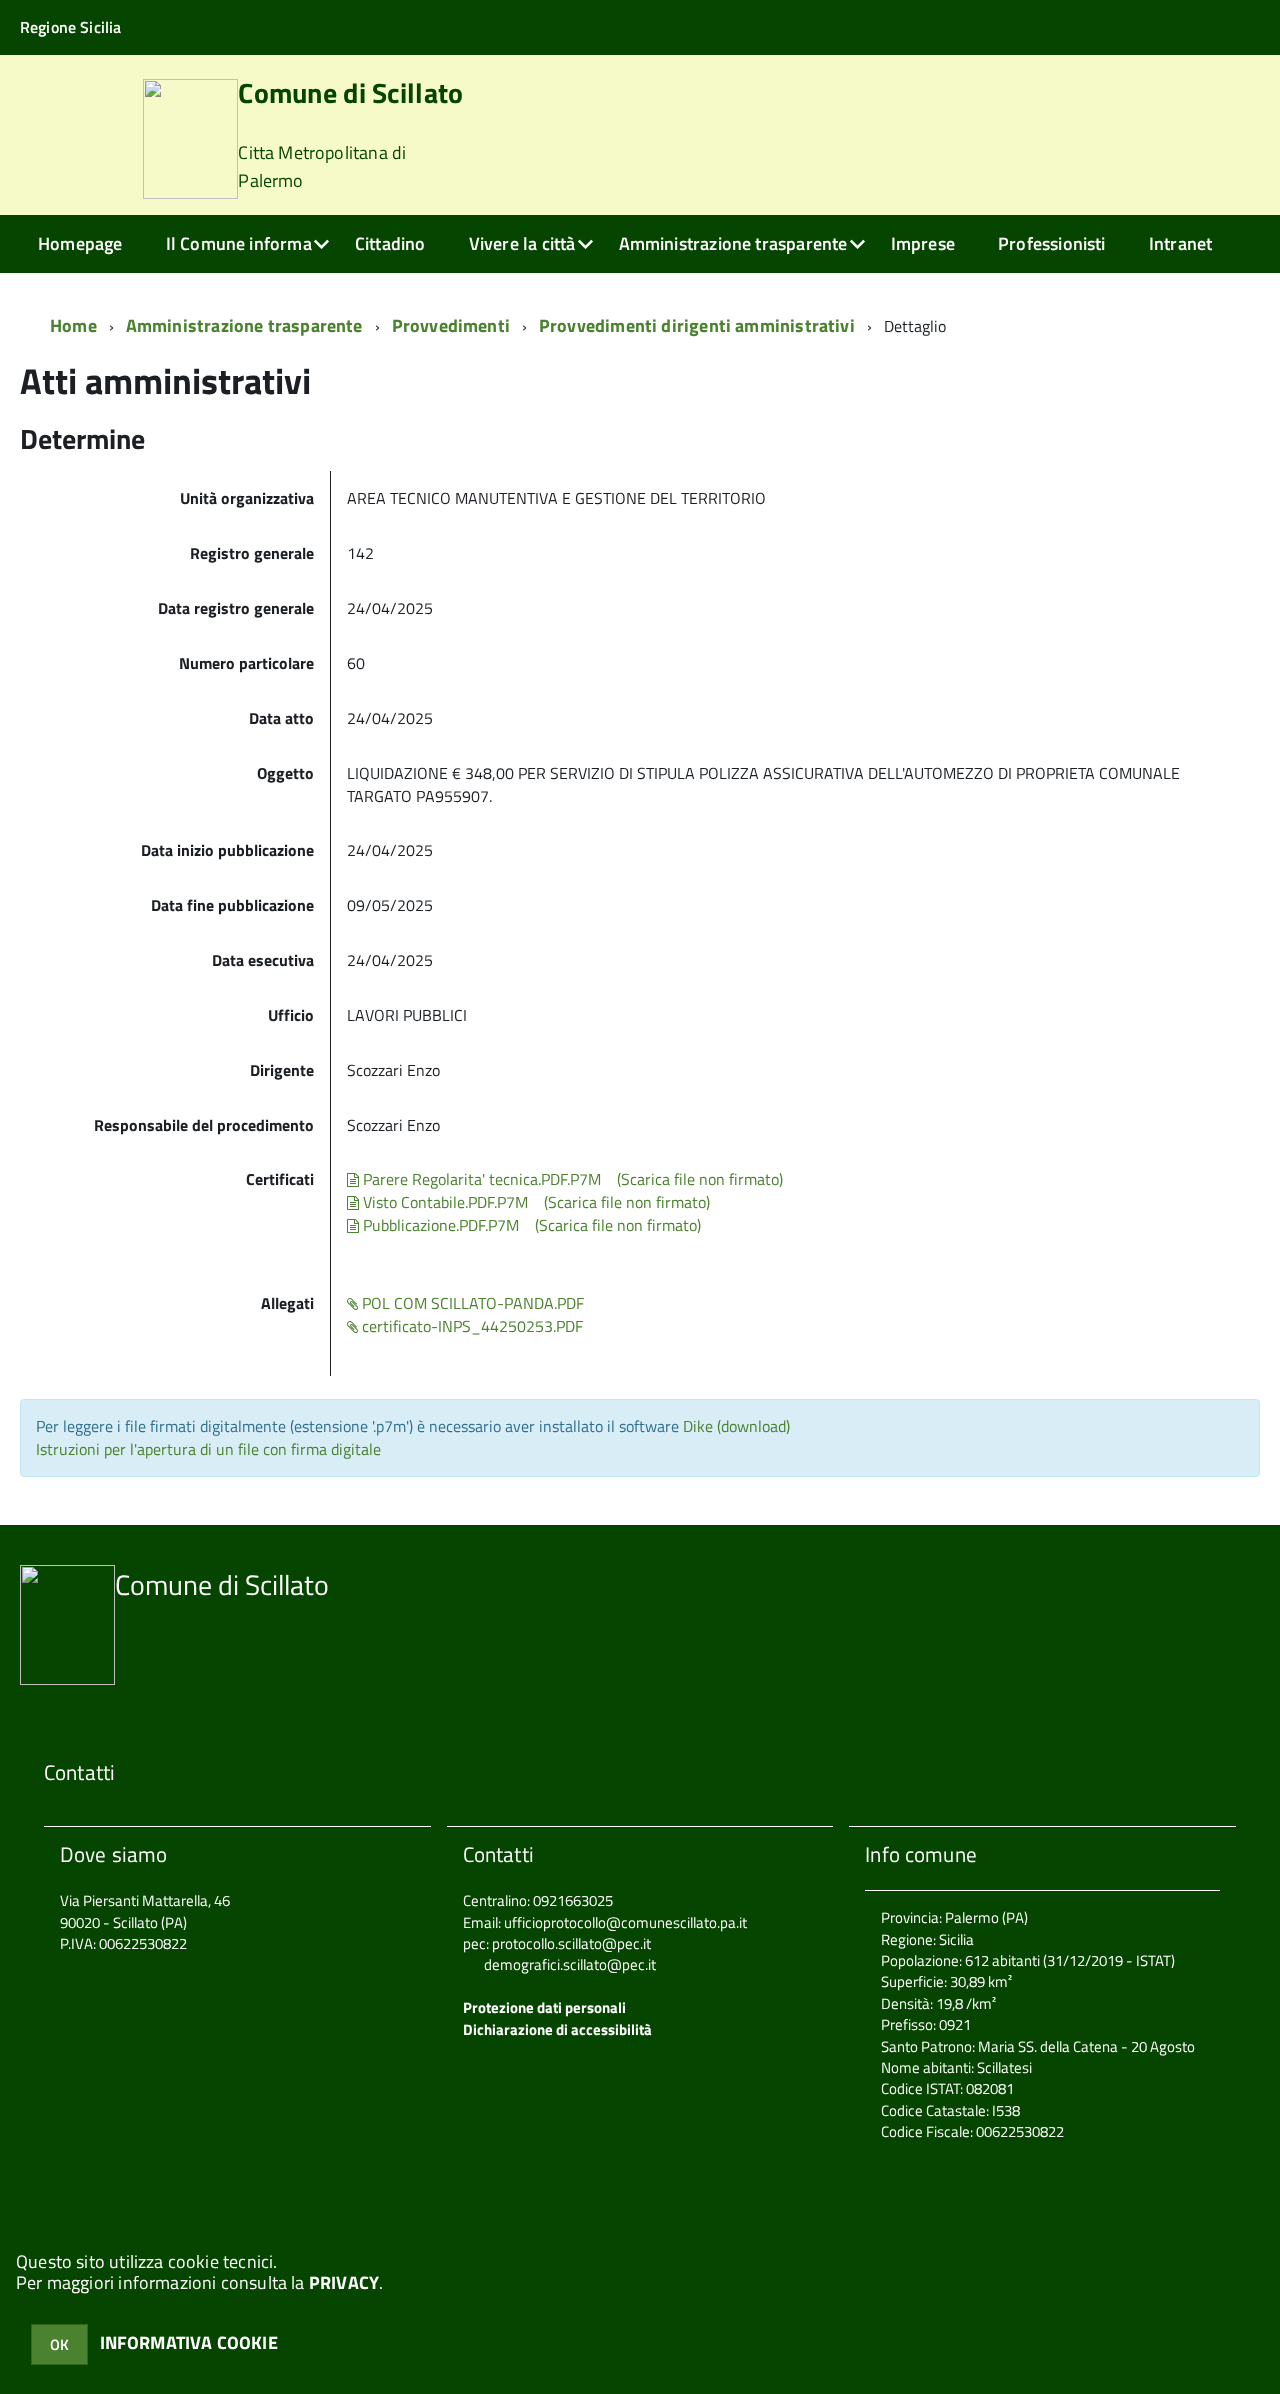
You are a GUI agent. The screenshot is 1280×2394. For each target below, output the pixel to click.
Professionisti (1052, 243)
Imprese (923, 243)
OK (59, 2344)
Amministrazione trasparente (733, 243)
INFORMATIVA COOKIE (189, 2342)
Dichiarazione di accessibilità (557, 2029)
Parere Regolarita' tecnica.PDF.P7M (480, 1179)
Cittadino (390, 243)
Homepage (80, 243)
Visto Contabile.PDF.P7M (443, 1202)
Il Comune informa (239, 243)
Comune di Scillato (350, 136)
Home (73, 325)
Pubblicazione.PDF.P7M (439, 1225)
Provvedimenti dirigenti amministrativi (697, 325)
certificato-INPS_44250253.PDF (470, 1326)
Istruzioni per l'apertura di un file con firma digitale (208, 1449)
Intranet (1180, 243)
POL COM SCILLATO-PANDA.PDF (471, 1303)
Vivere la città (522, 243)
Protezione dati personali (544, 2007)
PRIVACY (344, 2282)
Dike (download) (736, 1426)
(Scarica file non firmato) (700, 1179)
